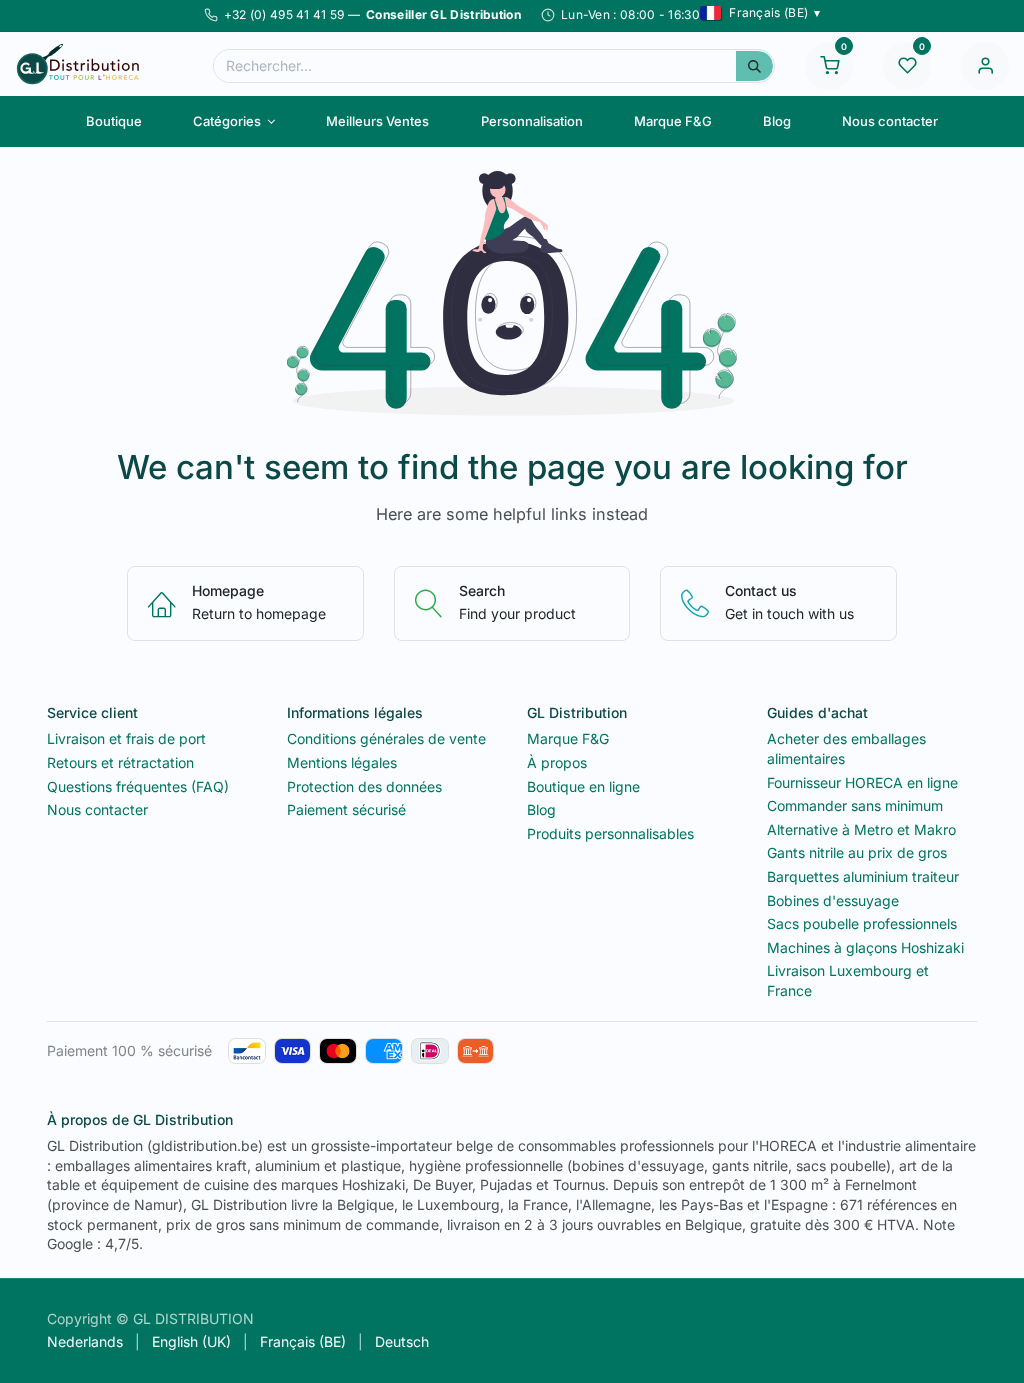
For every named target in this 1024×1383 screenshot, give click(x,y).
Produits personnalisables (610, 833)
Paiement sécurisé (346, 809)
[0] (829, 64)
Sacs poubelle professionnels (862, 923)
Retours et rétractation (120, 762)
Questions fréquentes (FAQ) (138, 786)
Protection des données (364, 786)
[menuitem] (113, 121)
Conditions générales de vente (386, 738)
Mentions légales (342, 762)
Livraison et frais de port (126, 738)
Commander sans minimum (855, 805)
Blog (541, 809)
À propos (557, 762)
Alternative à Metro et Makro (861, 829)
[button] (760, 13)
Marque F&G (568, 738)
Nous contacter (97, 809)
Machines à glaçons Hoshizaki (865, 947)
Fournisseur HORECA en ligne (862, 782)
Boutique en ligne (583, 786)
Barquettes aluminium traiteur (863, 876)
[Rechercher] (754, 66)
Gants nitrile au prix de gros (857, 852)
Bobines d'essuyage (833, 900)
